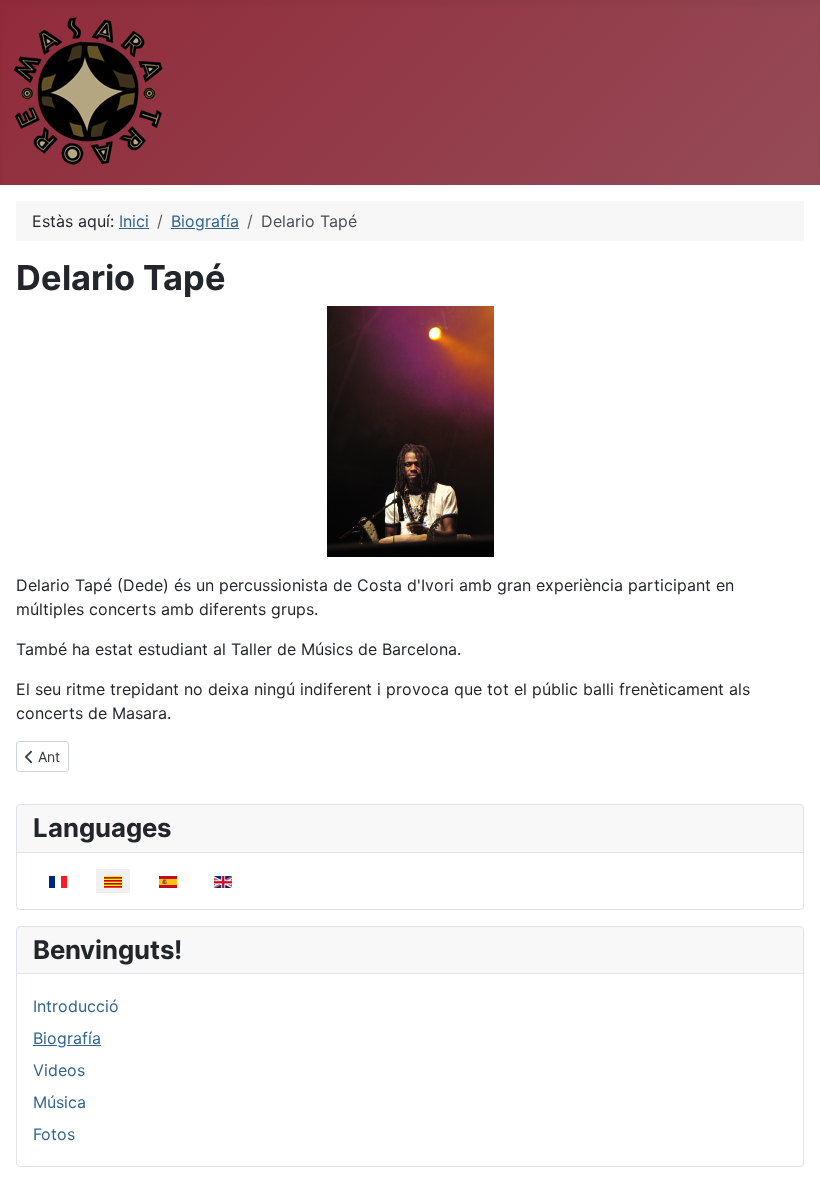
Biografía (67, 1038)
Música (59, 1102)
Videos (59, 1070)
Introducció (76, 1006)
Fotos (54, 1134)
